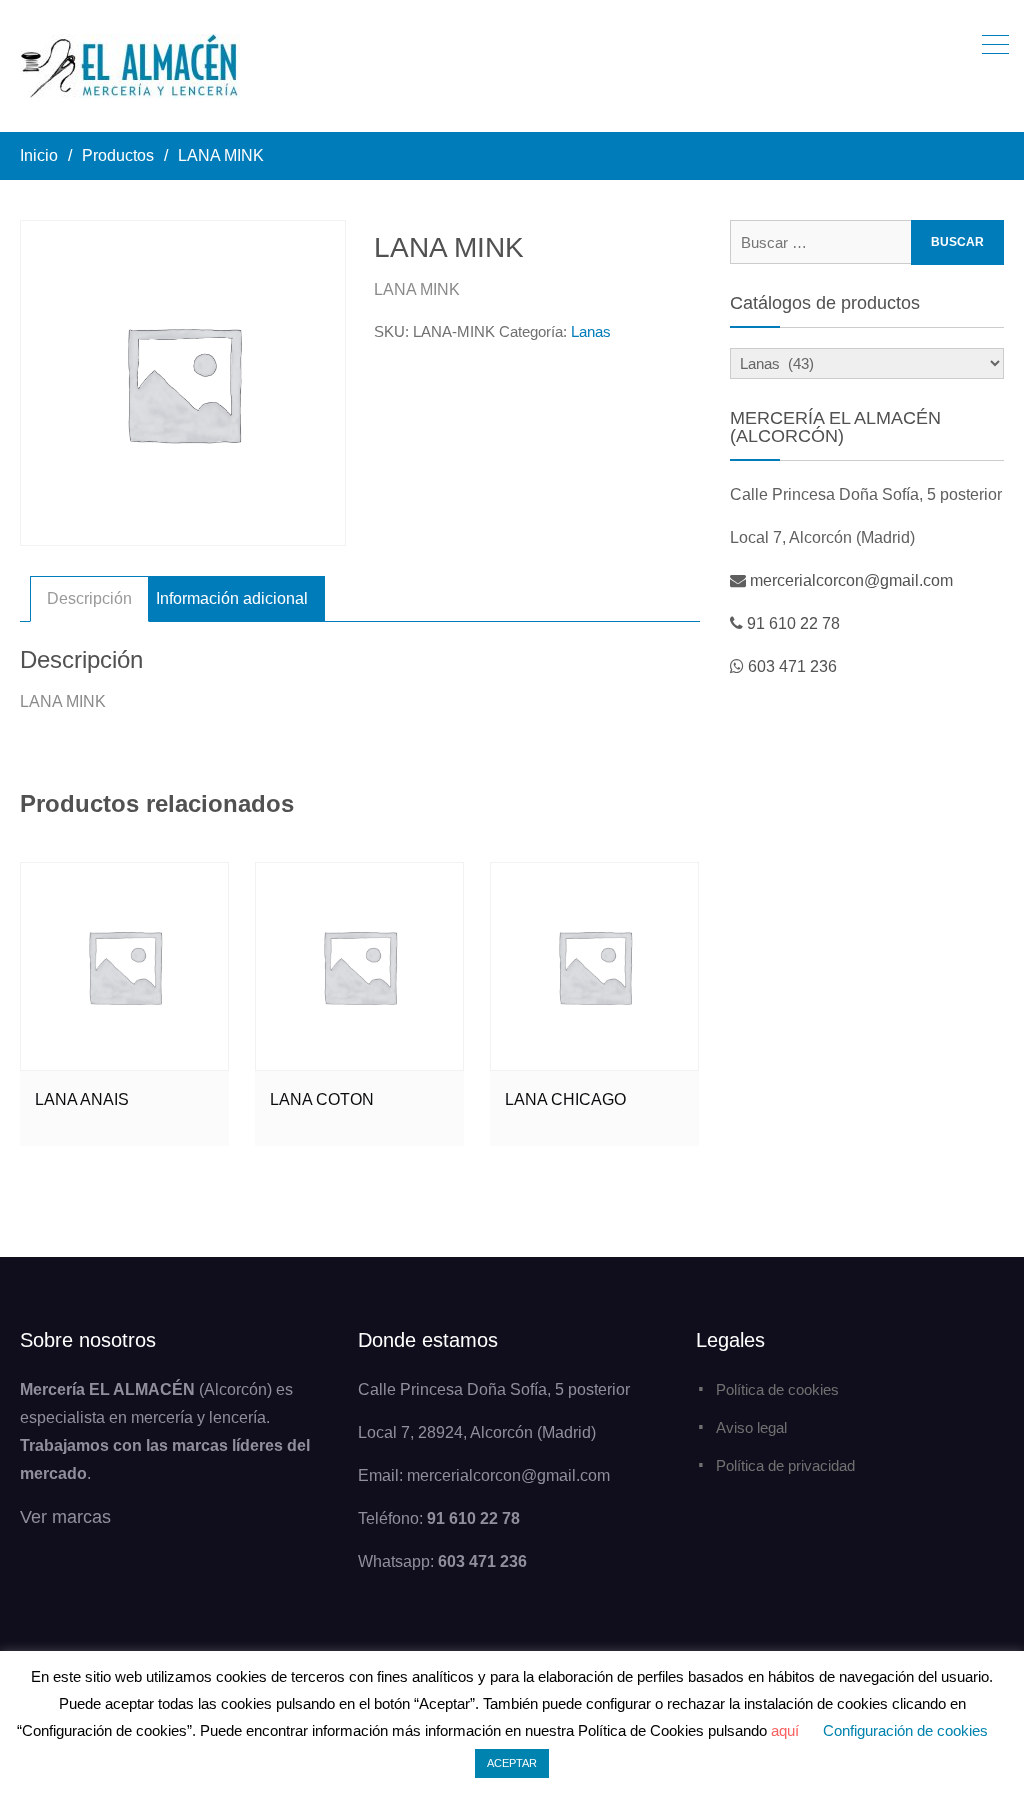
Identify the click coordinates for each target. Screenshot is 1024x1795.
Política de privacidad (785, 1465)
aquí (785, 1730)
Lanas (591, 331)
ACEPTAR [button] (512, 1763)
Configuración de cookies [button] (905, 1730)
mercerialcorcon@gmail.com (851, 580)
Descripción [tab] (89, 598)
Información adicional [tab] (232, 598)
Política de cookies (777, 1389)
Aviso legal (751, 1427)
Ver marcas (65, 1517)
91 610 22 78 (793, 623)
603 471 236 (792, 666)
